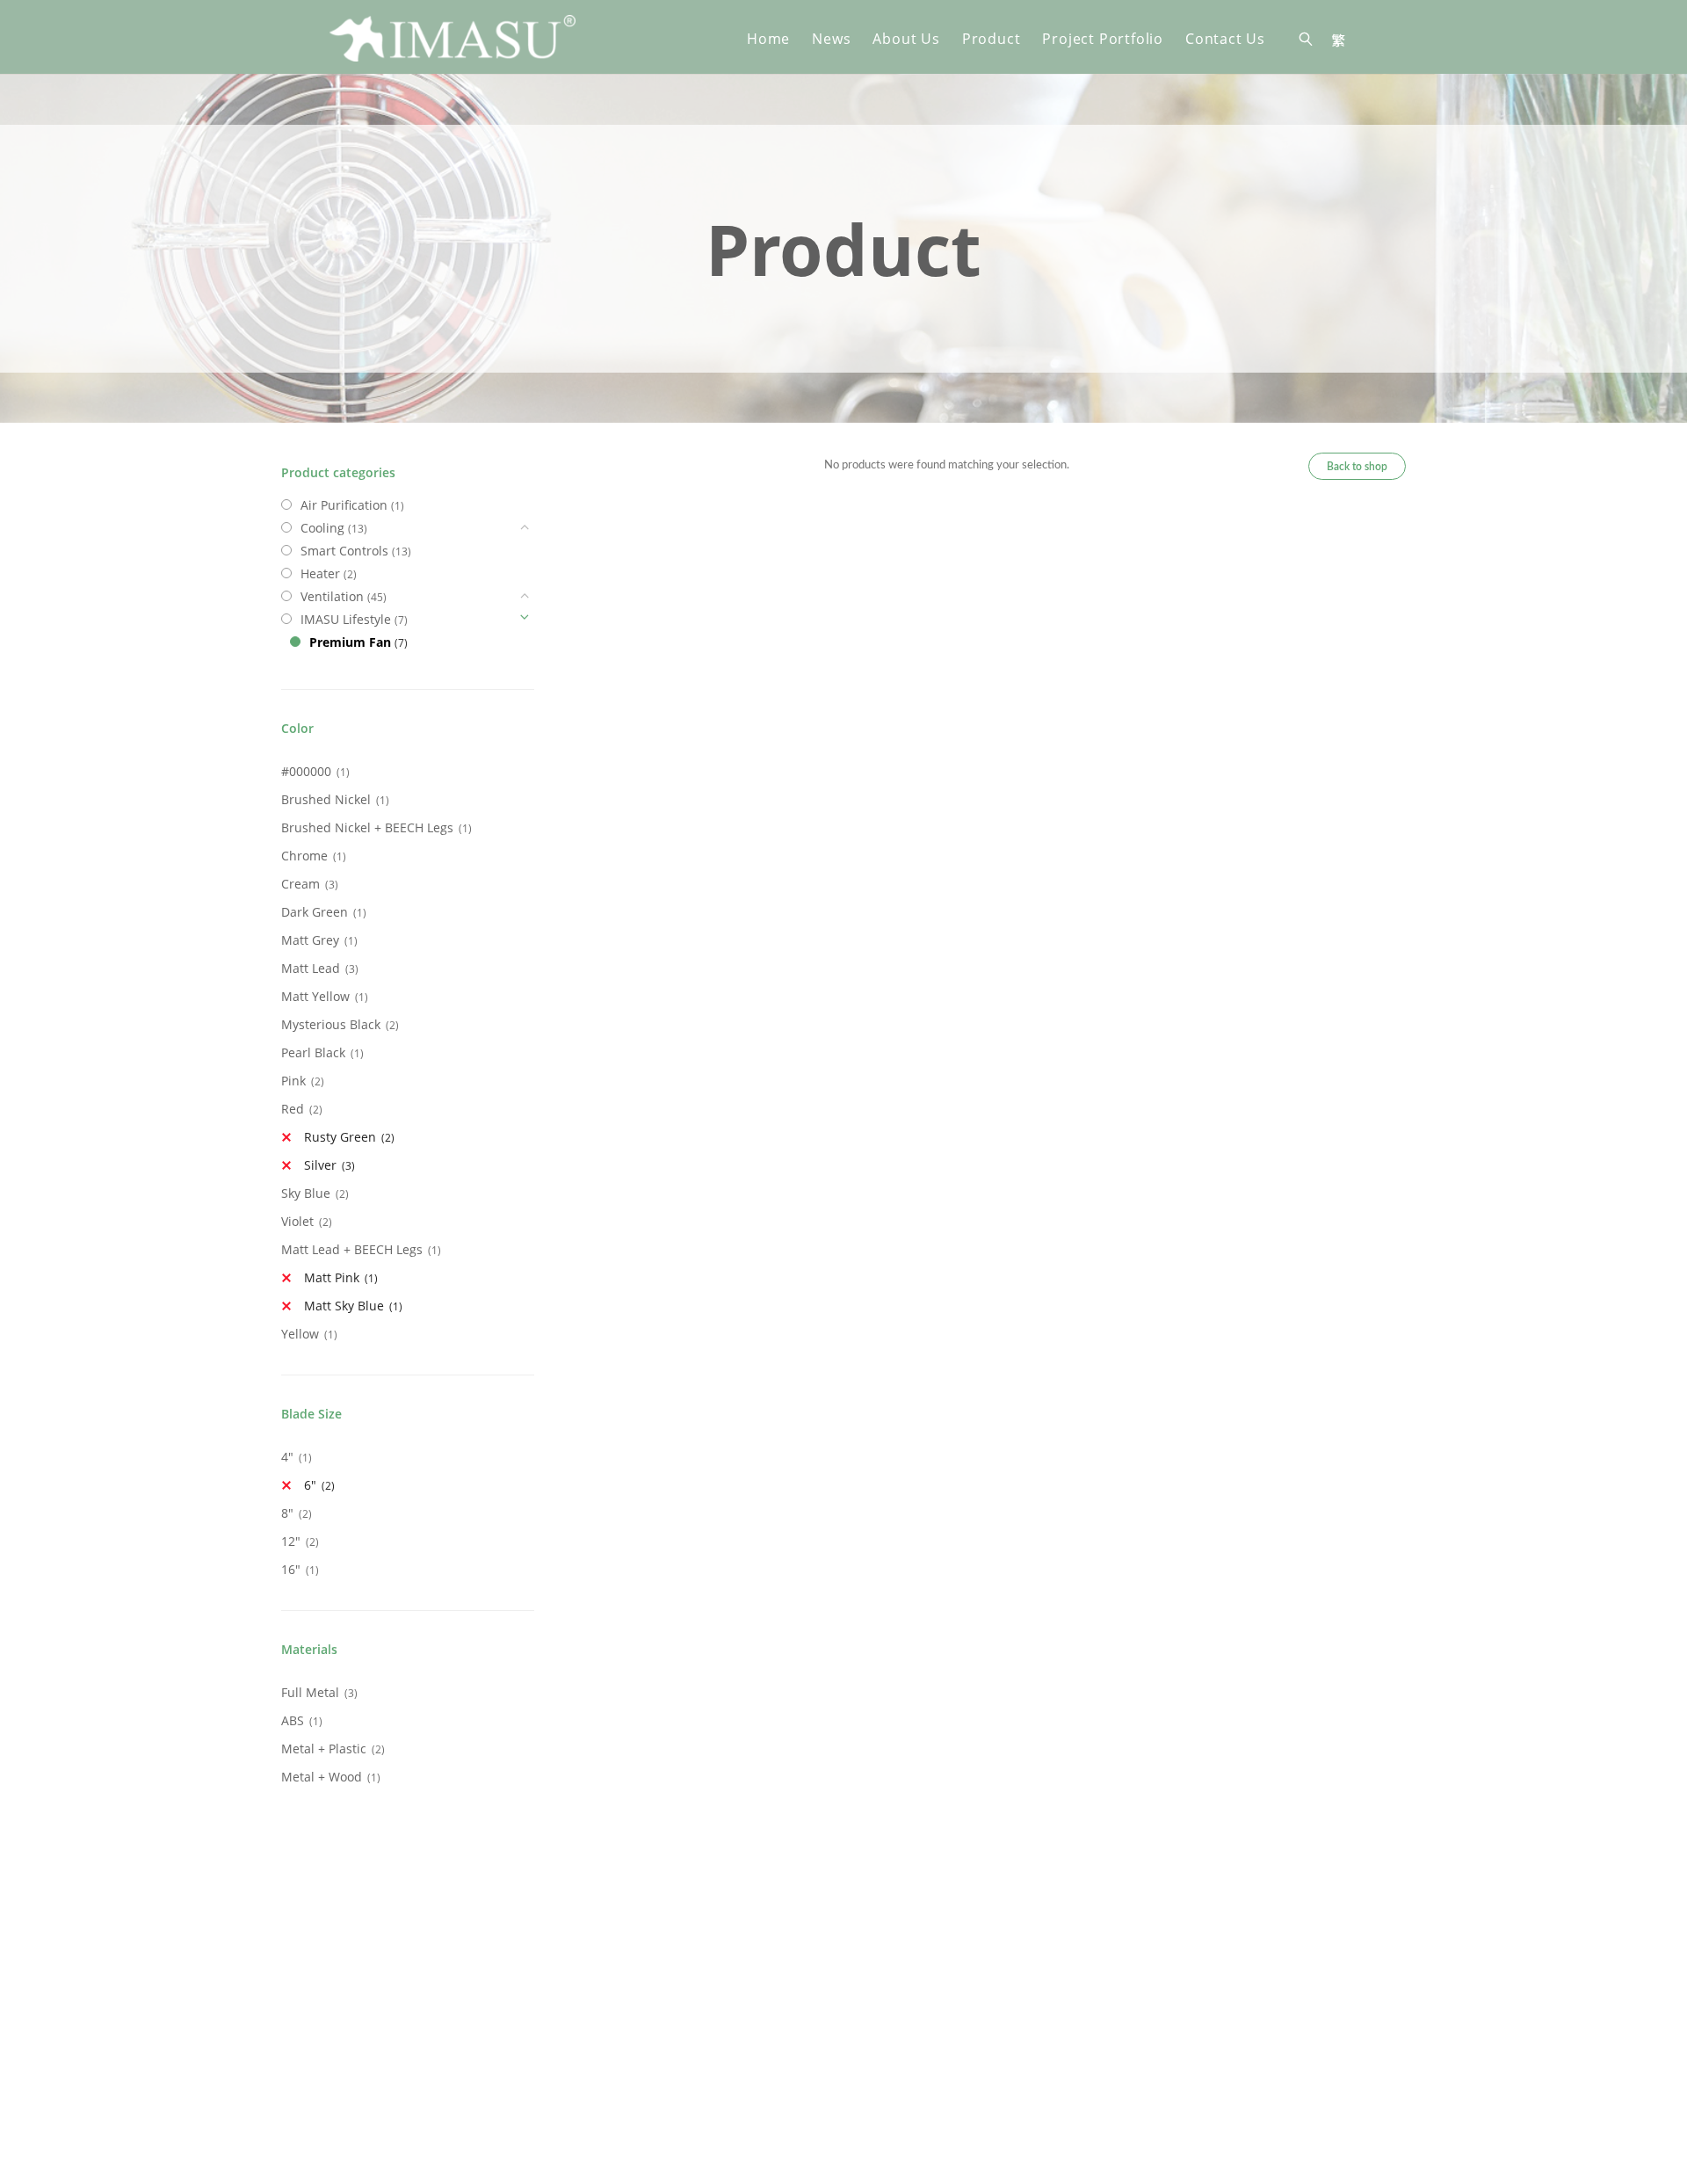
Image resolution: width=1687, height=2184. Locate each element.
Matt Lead (311, 968)
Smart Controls (344, 551)
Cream (300, 884)
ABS (293, 1720)
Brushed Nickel (326, 799)
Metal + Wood (322, 1777)
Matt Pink (332, 1277)
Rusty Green (340, 1137)
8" (287, 1513)
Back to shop (1357, 467)
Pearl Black (313, 1052)
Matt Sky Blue (344, 1306)
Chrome (304, 856)
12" (291, 1541)
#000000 (306, 771)
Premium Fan (350, 642)
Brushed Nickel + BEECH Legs (367, 827)
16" (291, 1569)
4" (287, 1457)
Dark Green (315, 912)
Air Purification (344, 505)
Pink (293, 1081)
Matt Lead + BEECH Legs (352, 1249)
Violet (297, 1221)
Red (293, 1109)
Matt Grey (310, 940)
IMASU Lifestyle (346, 619)
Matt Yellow (315, 996)
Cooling (322, 528)
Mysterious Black (331, 1024)
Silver (320, 1165)
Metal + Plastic (324, 1749)
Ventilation (332, 596)
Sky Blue (306, 1193)
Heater (320, 573)
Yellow (300, 1334)
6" (310, 1485)
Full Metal (310, 1692)
